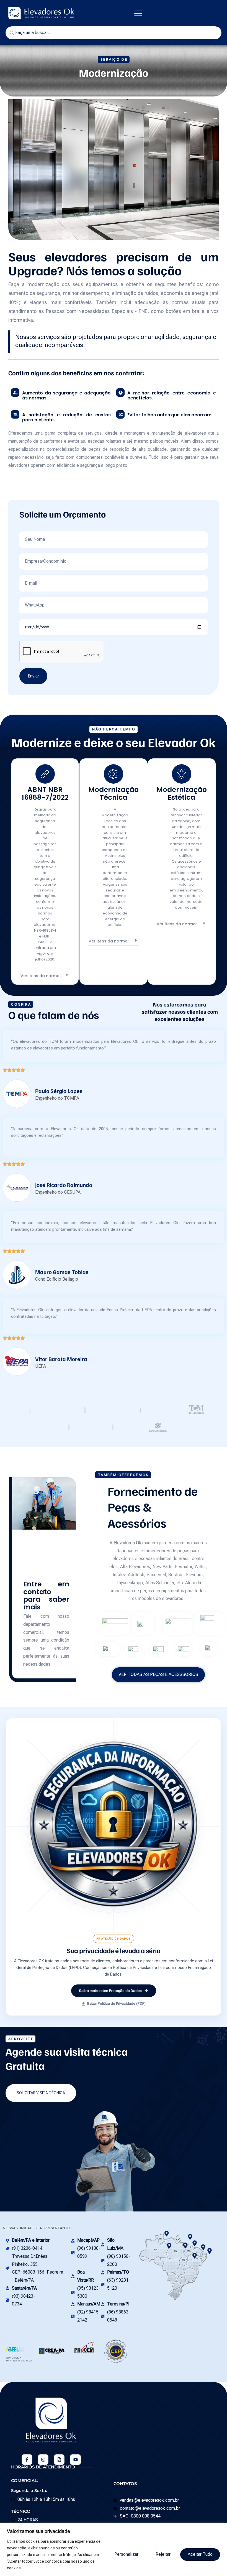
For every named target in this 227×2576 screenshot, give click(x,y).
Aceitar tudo (200, 2554)
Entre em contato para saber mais (46, 1596)
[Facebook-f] (27, 2460)
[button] (138, 13)
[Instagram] (43, 2460)
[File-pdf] (59, 2460)
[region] (114, 2550)
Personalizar (126, 2554)
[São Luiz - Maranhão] (203, 2247)
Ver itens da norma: (40, 976)
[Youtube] (75, 2460)
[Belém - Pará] (195, 2243)
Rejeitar (163, 2554)
